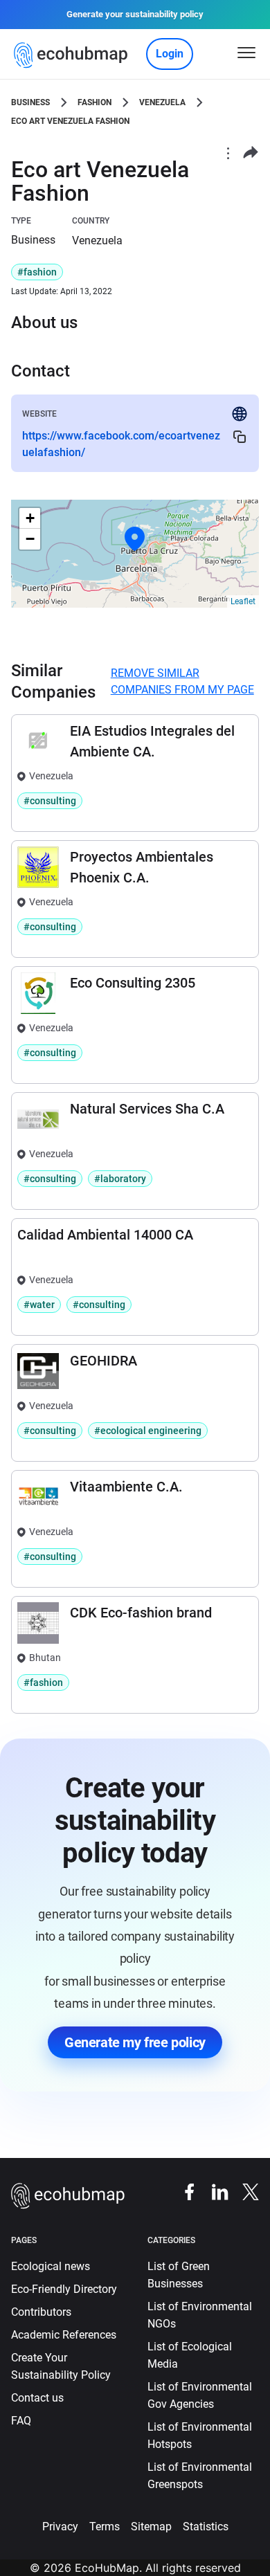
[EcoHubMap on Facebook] (183, 2192)
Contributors (41, 2312)
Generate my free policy (135, 2042)
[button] (135, 539)
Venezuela (162, 102)
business (30, 102)
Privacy (60, 2527)
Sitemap (151, 2527)
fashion (94, 102)
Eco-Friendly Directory (64, 2289)
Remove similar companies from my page (182, 681)
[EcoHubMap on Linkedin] (213, 2192)
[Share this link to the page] (251, 153)
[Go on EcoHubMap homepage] (74, 55)
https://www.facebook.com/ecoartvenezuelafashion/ (121, 444)
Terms (105, 2527)
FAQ (21, 2421)
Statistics (206, 2527)
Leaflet (243, 601)
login (170, 54)
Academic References (64, 2335)
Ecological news (51, 2266)
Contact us (37, 2398)
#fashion (37, 272)
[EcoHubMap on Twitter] (244, 2192)
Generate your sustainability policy (135, 14)
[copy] (240, 436)
